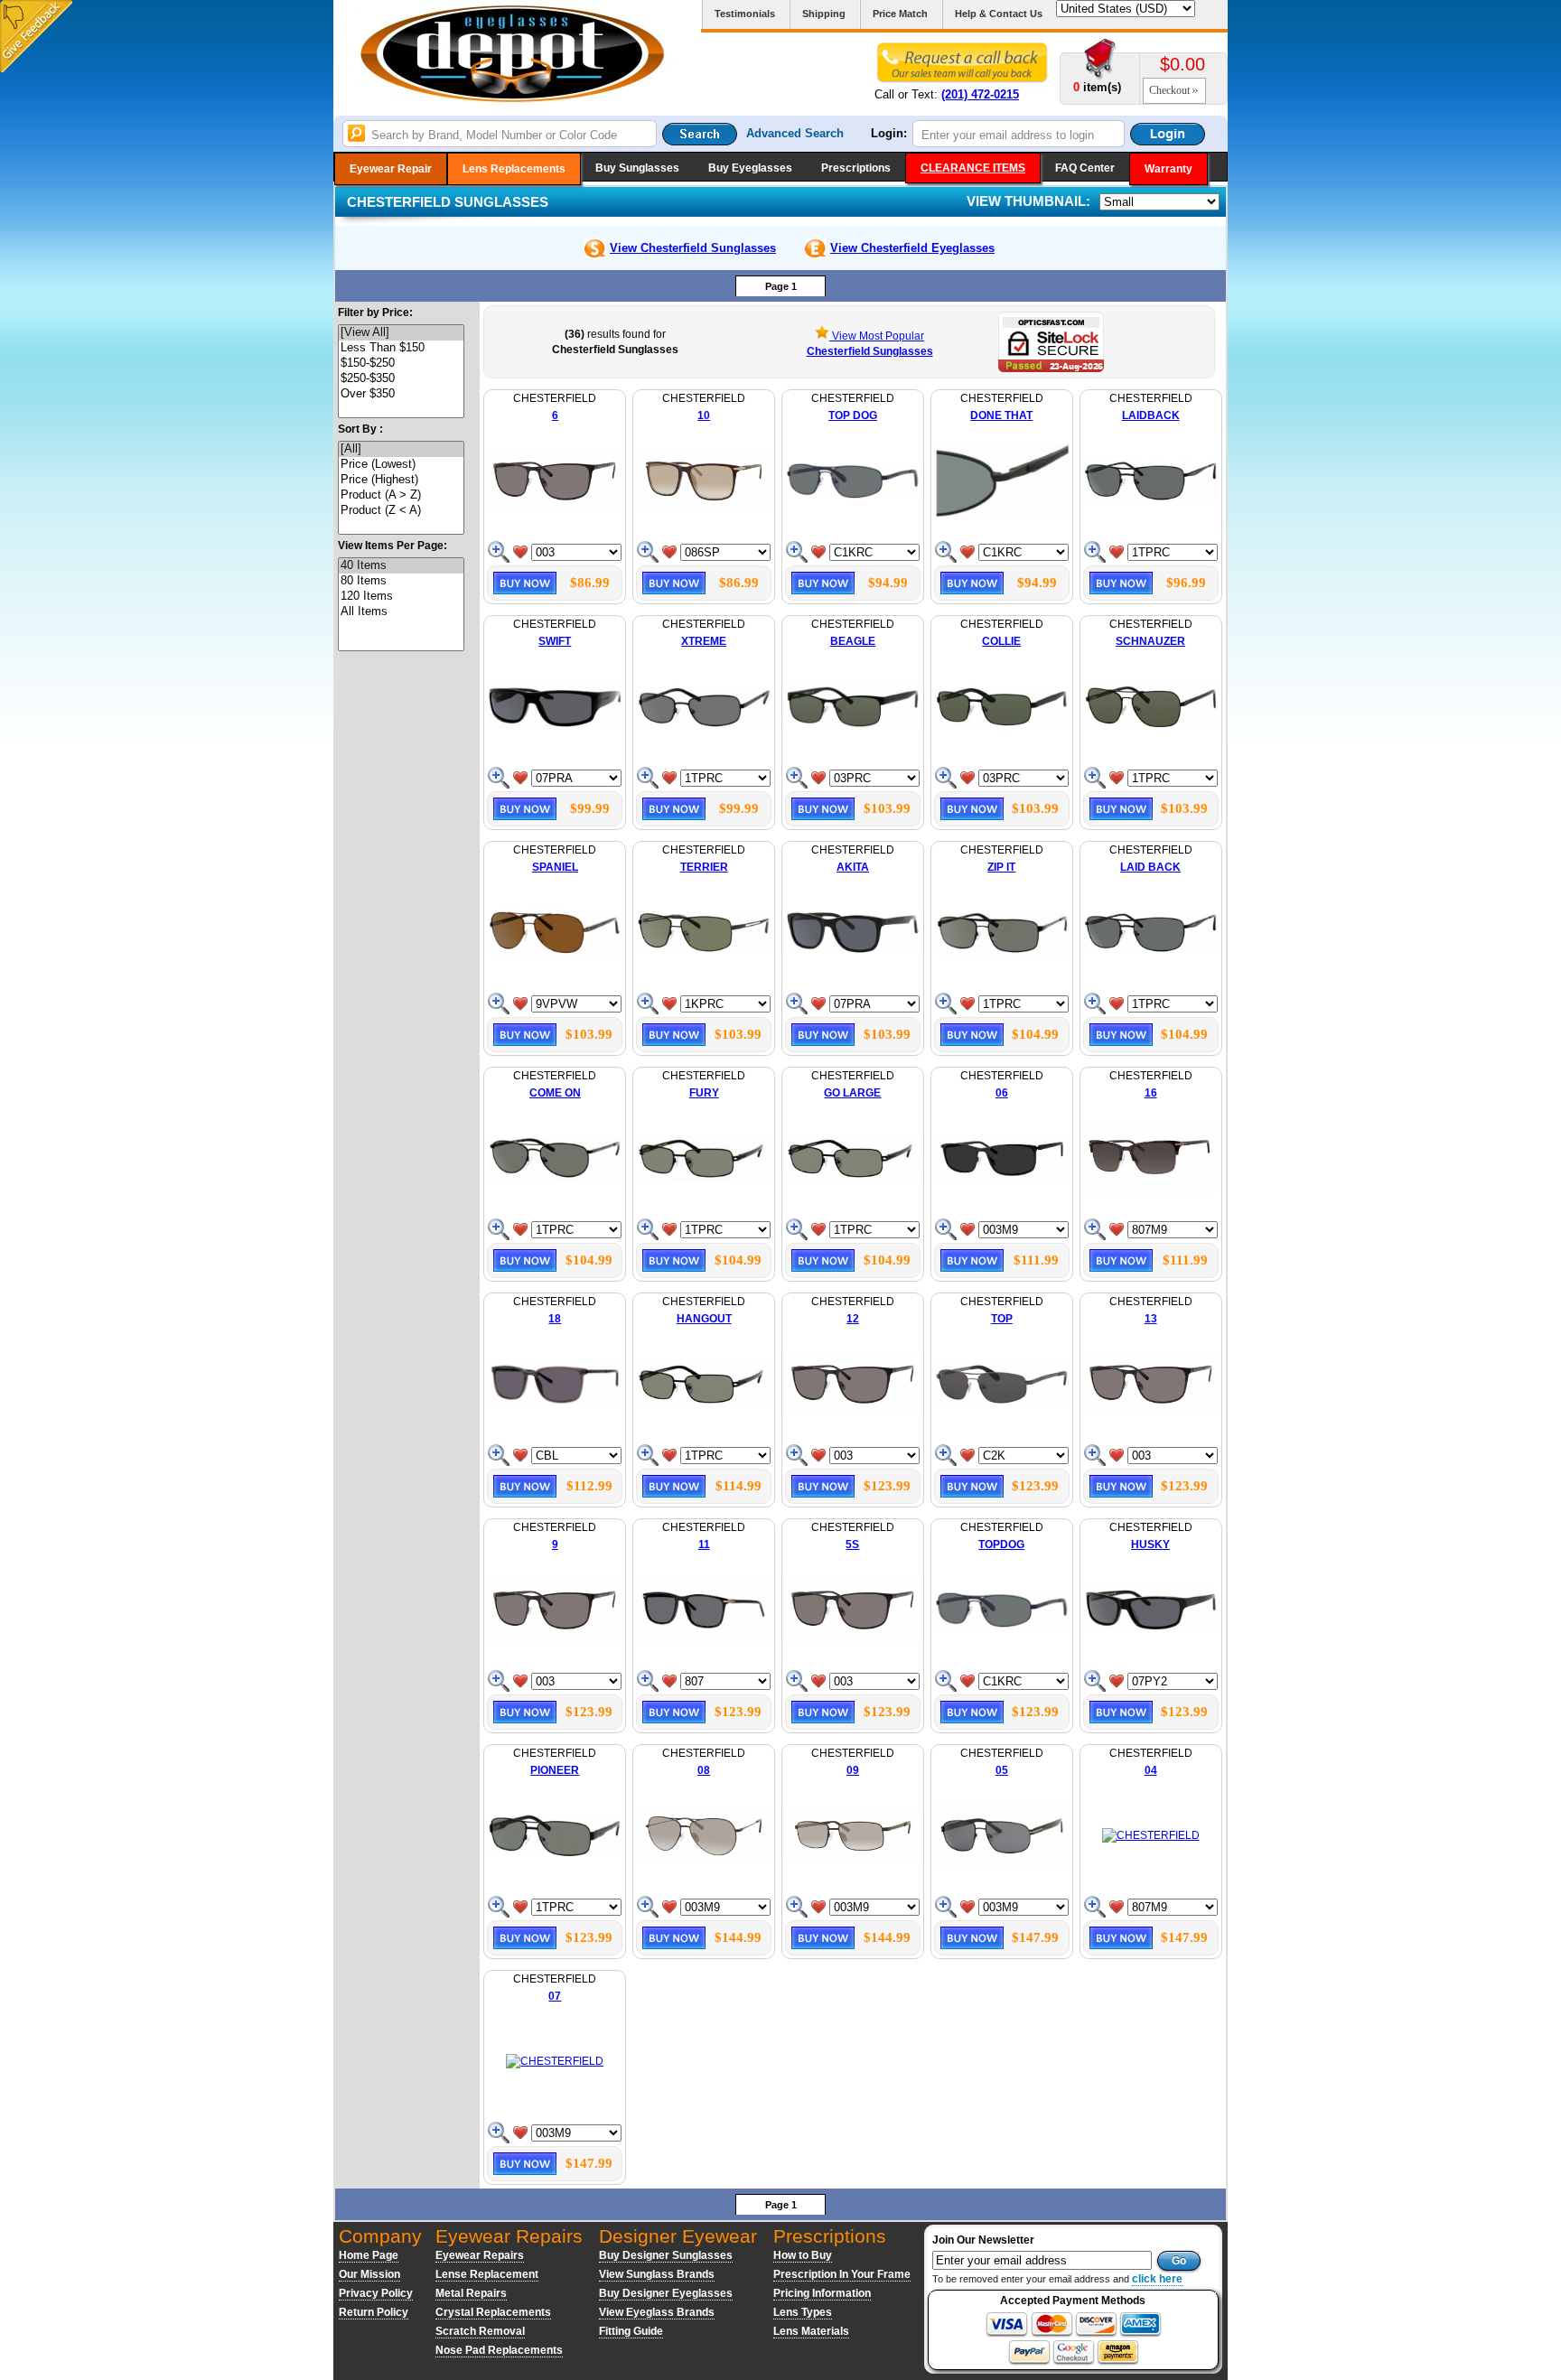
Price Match (900, 14)
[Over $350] (401, 394)
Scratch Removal (480, 2331)
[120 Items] (401, 597)
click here (1157, 2279)
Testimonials (745, 14)
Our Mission (369, 2274)
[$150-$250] (401, 364)
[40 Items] (401, 566)
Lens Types (803, 2312)
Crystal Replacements (493, 2312)
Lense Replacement (487, 2274)
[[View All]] (401, 333)
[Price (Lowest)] (401, 465)
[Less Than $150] (401, 348)
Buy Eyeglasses (750, 168)
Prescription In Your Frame (842, 2274)
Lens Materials (811, 2331)
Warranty (1168, 169)
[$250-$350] (401, 379)
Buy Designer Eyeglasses (666, 2293)
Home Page (369, 2255)
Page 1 (781, 286)
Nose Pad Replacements (499, 2350)
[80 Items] (401, 581)
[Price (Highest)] (401, 480)
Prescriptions (856, 168)
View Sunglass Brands (657, 2274)
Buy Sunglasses (637, 168)
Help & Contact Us (999, 14)
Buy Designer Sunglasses (666, 2255)
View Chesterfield (693, 248)
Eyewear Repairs (480, 2255)
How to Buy (803, 2255)
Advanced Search (795, 133)
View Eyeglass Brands (657, 2312)
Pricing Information (822, 2293)
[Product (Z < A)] (401, 511)
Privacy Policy (376, 2293)
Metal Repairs (471, 2293)
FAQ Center (1085, 168)
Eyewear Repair (391, 169)
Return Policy (374, 2312)
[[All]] (401, 449)
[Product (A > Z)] (401, 495)
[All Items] (401, 612)
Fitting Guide (631, 2331)
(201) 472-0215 (980, 94)
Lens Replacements (514, 169)
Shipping (824, 14)
